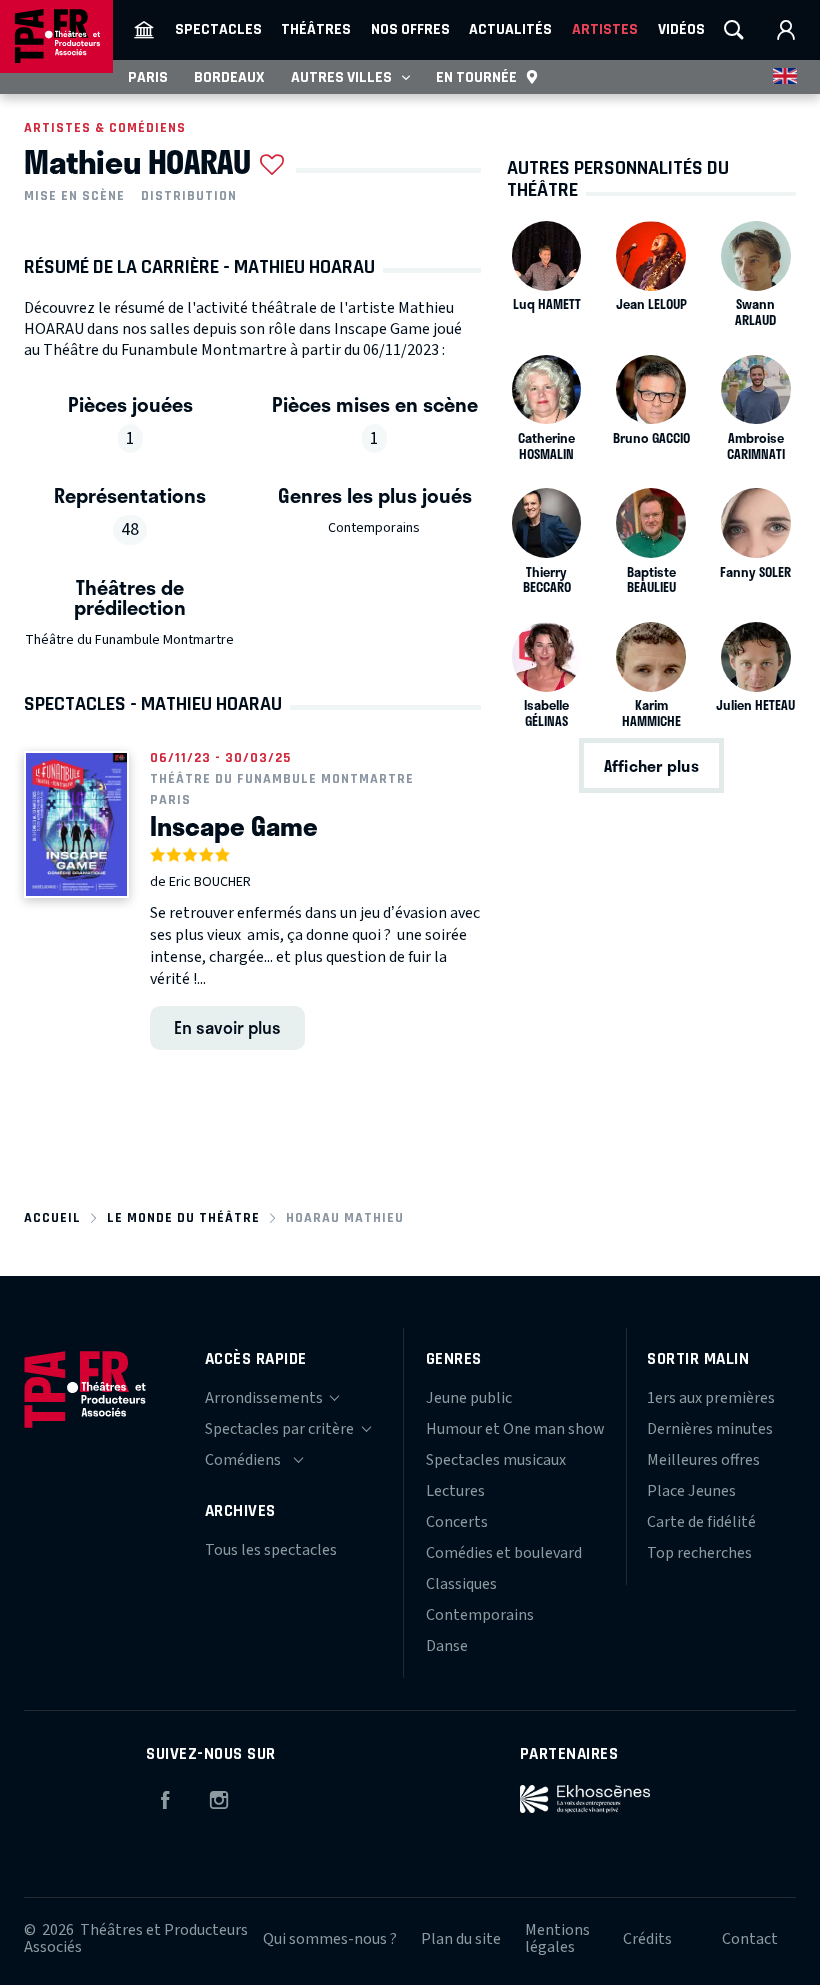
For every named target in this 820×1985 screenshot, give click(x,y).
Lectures (455, 1491)
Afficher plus (651, 765)
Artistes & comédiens (105, 127)
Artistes (605, 29)
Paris (148, 77)
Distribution (189, 196)
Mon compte (786, 30)
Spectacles (218, 29)
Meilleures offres (703, 1460)
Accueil (52, 1217)
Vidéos (681, 29)
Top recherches (699, 1553)
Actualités (510, 29)
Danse (447, 1646)
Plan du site (461, 1939)
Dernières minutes (710, 1429)
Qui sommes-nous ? (330, 1939)
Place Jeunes (691, 1491)
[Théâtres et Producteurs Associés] (144, 30)
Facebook (165, 1797)
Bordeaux (229, 77)
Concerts (457, 1522)
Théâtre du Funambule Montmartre (129, 640)
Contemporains (374, 528)
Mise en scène (74, 196)
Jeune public (469, 1398)
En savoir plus (227, 1027)
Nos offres (410, 29)
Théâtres (316, 29)
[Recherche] (734, 30)
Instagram (219, 1797)
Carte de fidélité (701, 1522)
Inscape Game (234, 826)
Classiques (461, 1584)
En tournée (476, 77)
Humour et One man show (515, 1429)
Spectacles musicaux (496, 1460)
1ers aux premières (711, 1398)
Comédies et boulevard (504, 1553)
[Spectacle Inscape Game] (76, 824)
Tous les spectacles (271, 1550)
